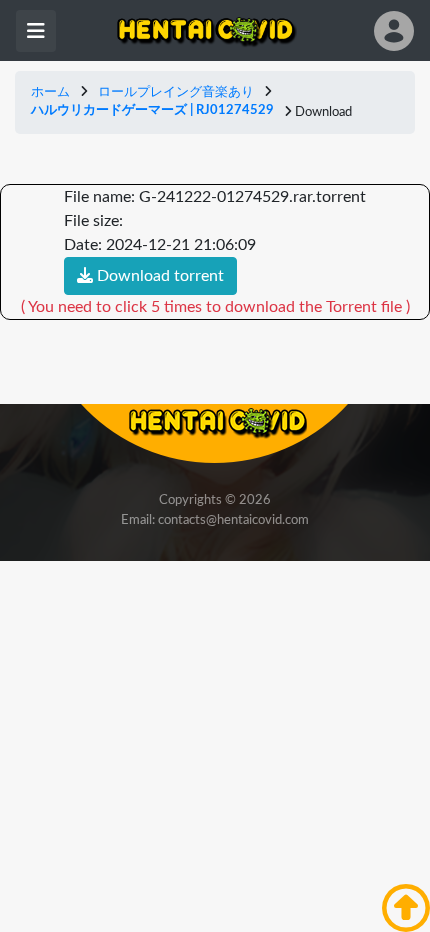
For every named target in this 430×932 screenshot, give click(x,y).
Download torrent (158, 276)
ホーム (50, 92)
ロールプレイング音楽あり (176, 92)
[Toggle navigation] (36, 31)
